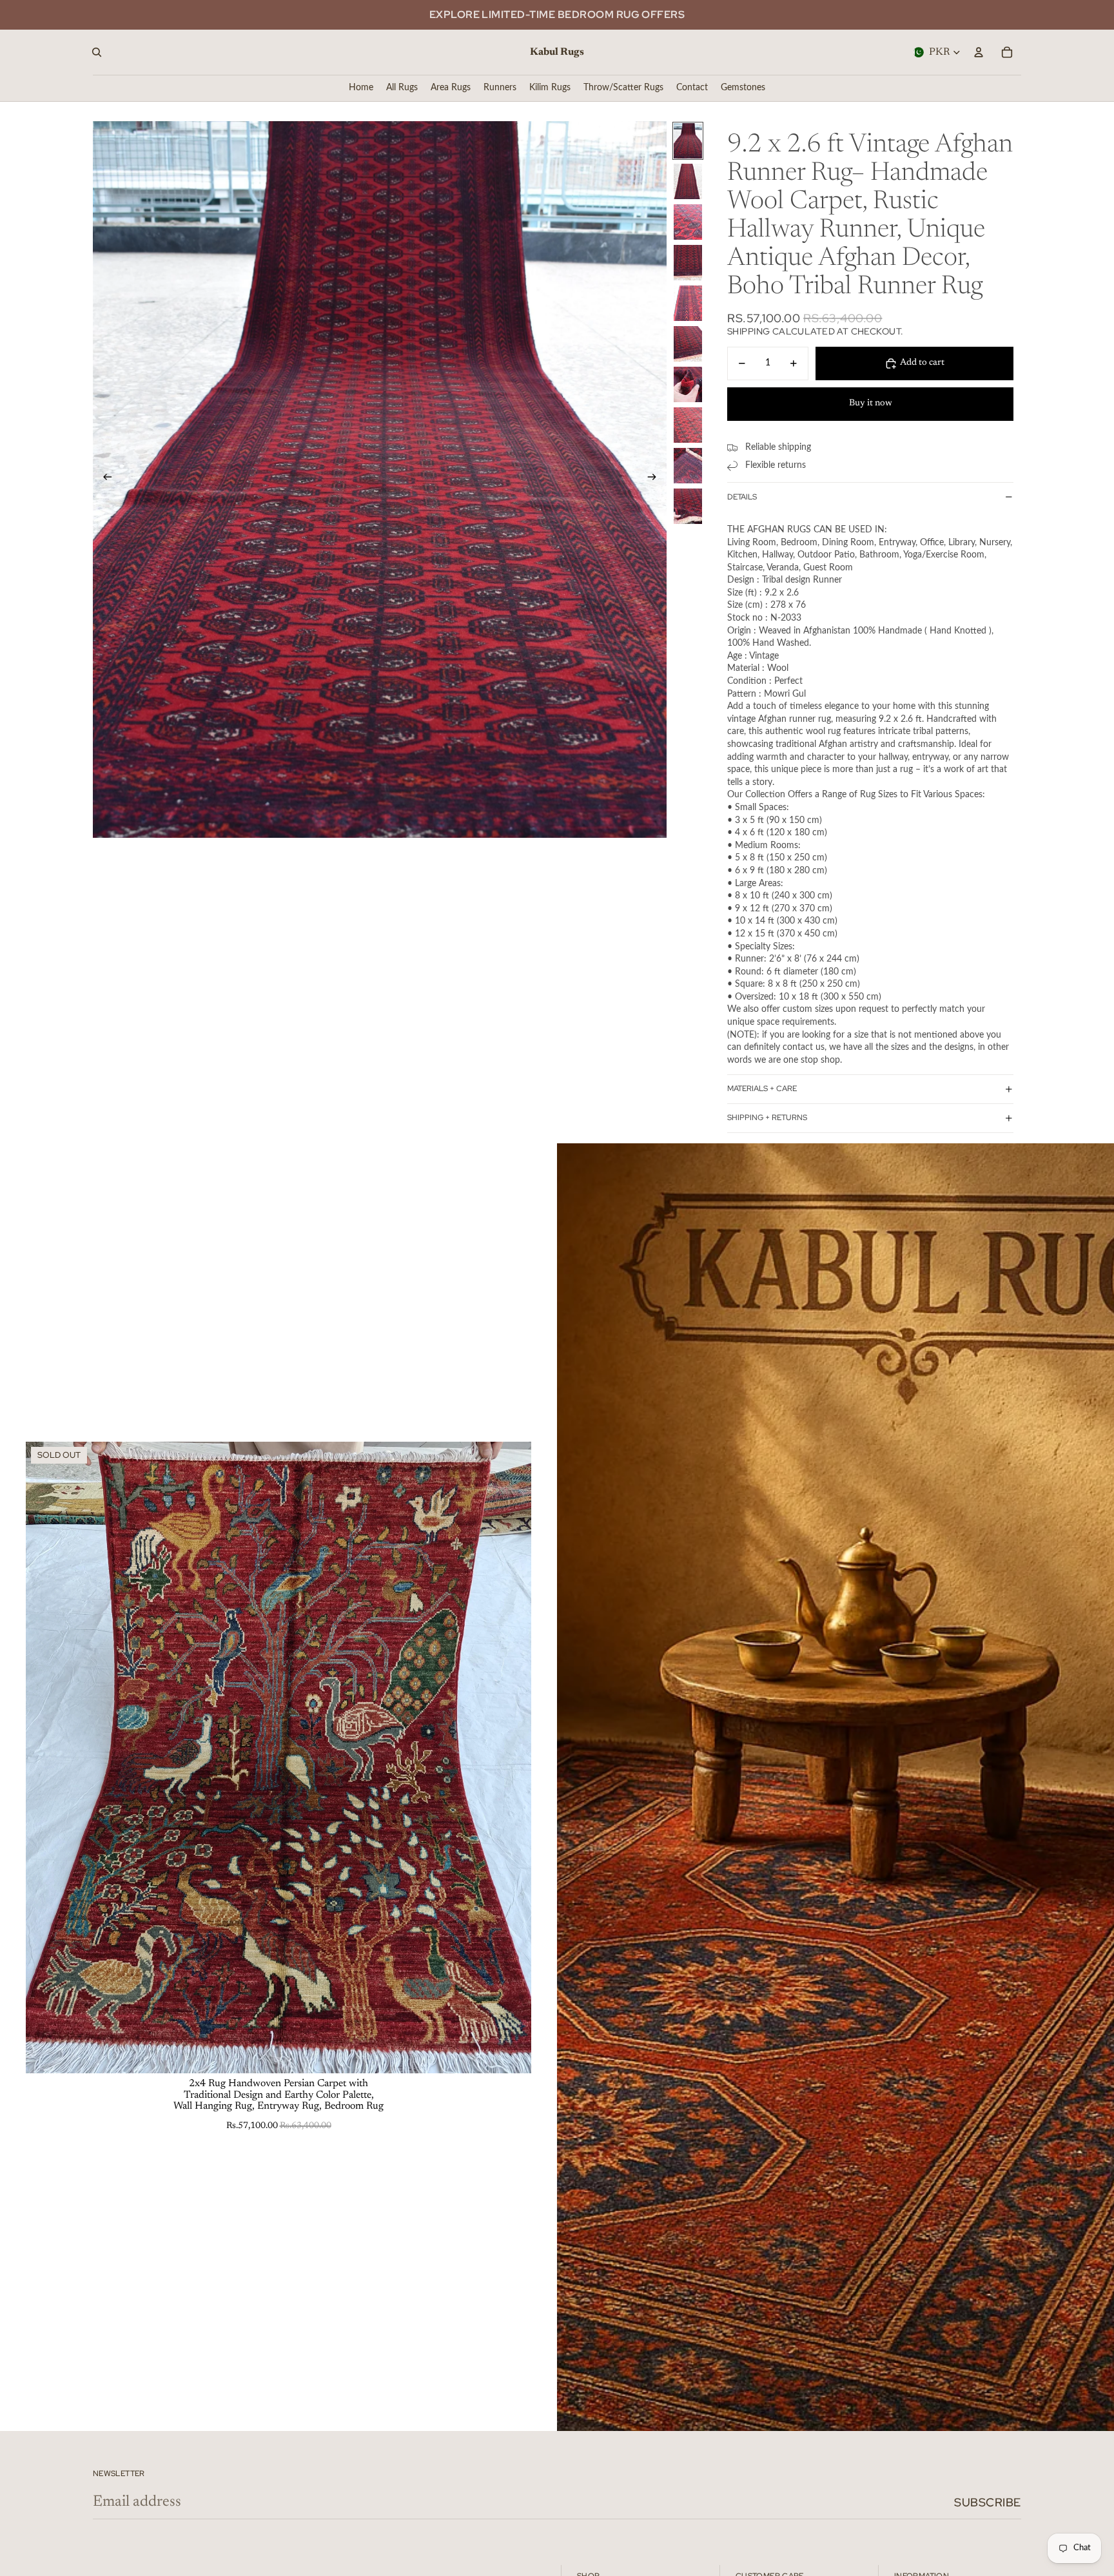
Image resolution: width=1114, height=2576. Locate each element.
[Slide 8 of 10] (688, 425)
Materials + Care (762, 1089)
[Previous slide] (103, 479)
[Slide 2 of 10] (688, 181)
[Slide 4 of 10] (688, 263)
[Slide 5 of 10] (688, 303)
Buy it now (871, 403)
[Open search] (97, 52)
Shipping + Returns (767, 1118)
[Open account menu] (979, 52)
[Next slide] (656, 479)
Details (742, 497)
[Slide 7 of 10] (688, 384)
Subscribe (988, 2502)
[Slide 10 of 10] (688, 506)
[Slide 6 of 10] (688, 344)
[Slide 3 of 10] (688, 222)
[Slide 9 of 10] (688, 466)
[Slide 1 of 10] (688, 141)
